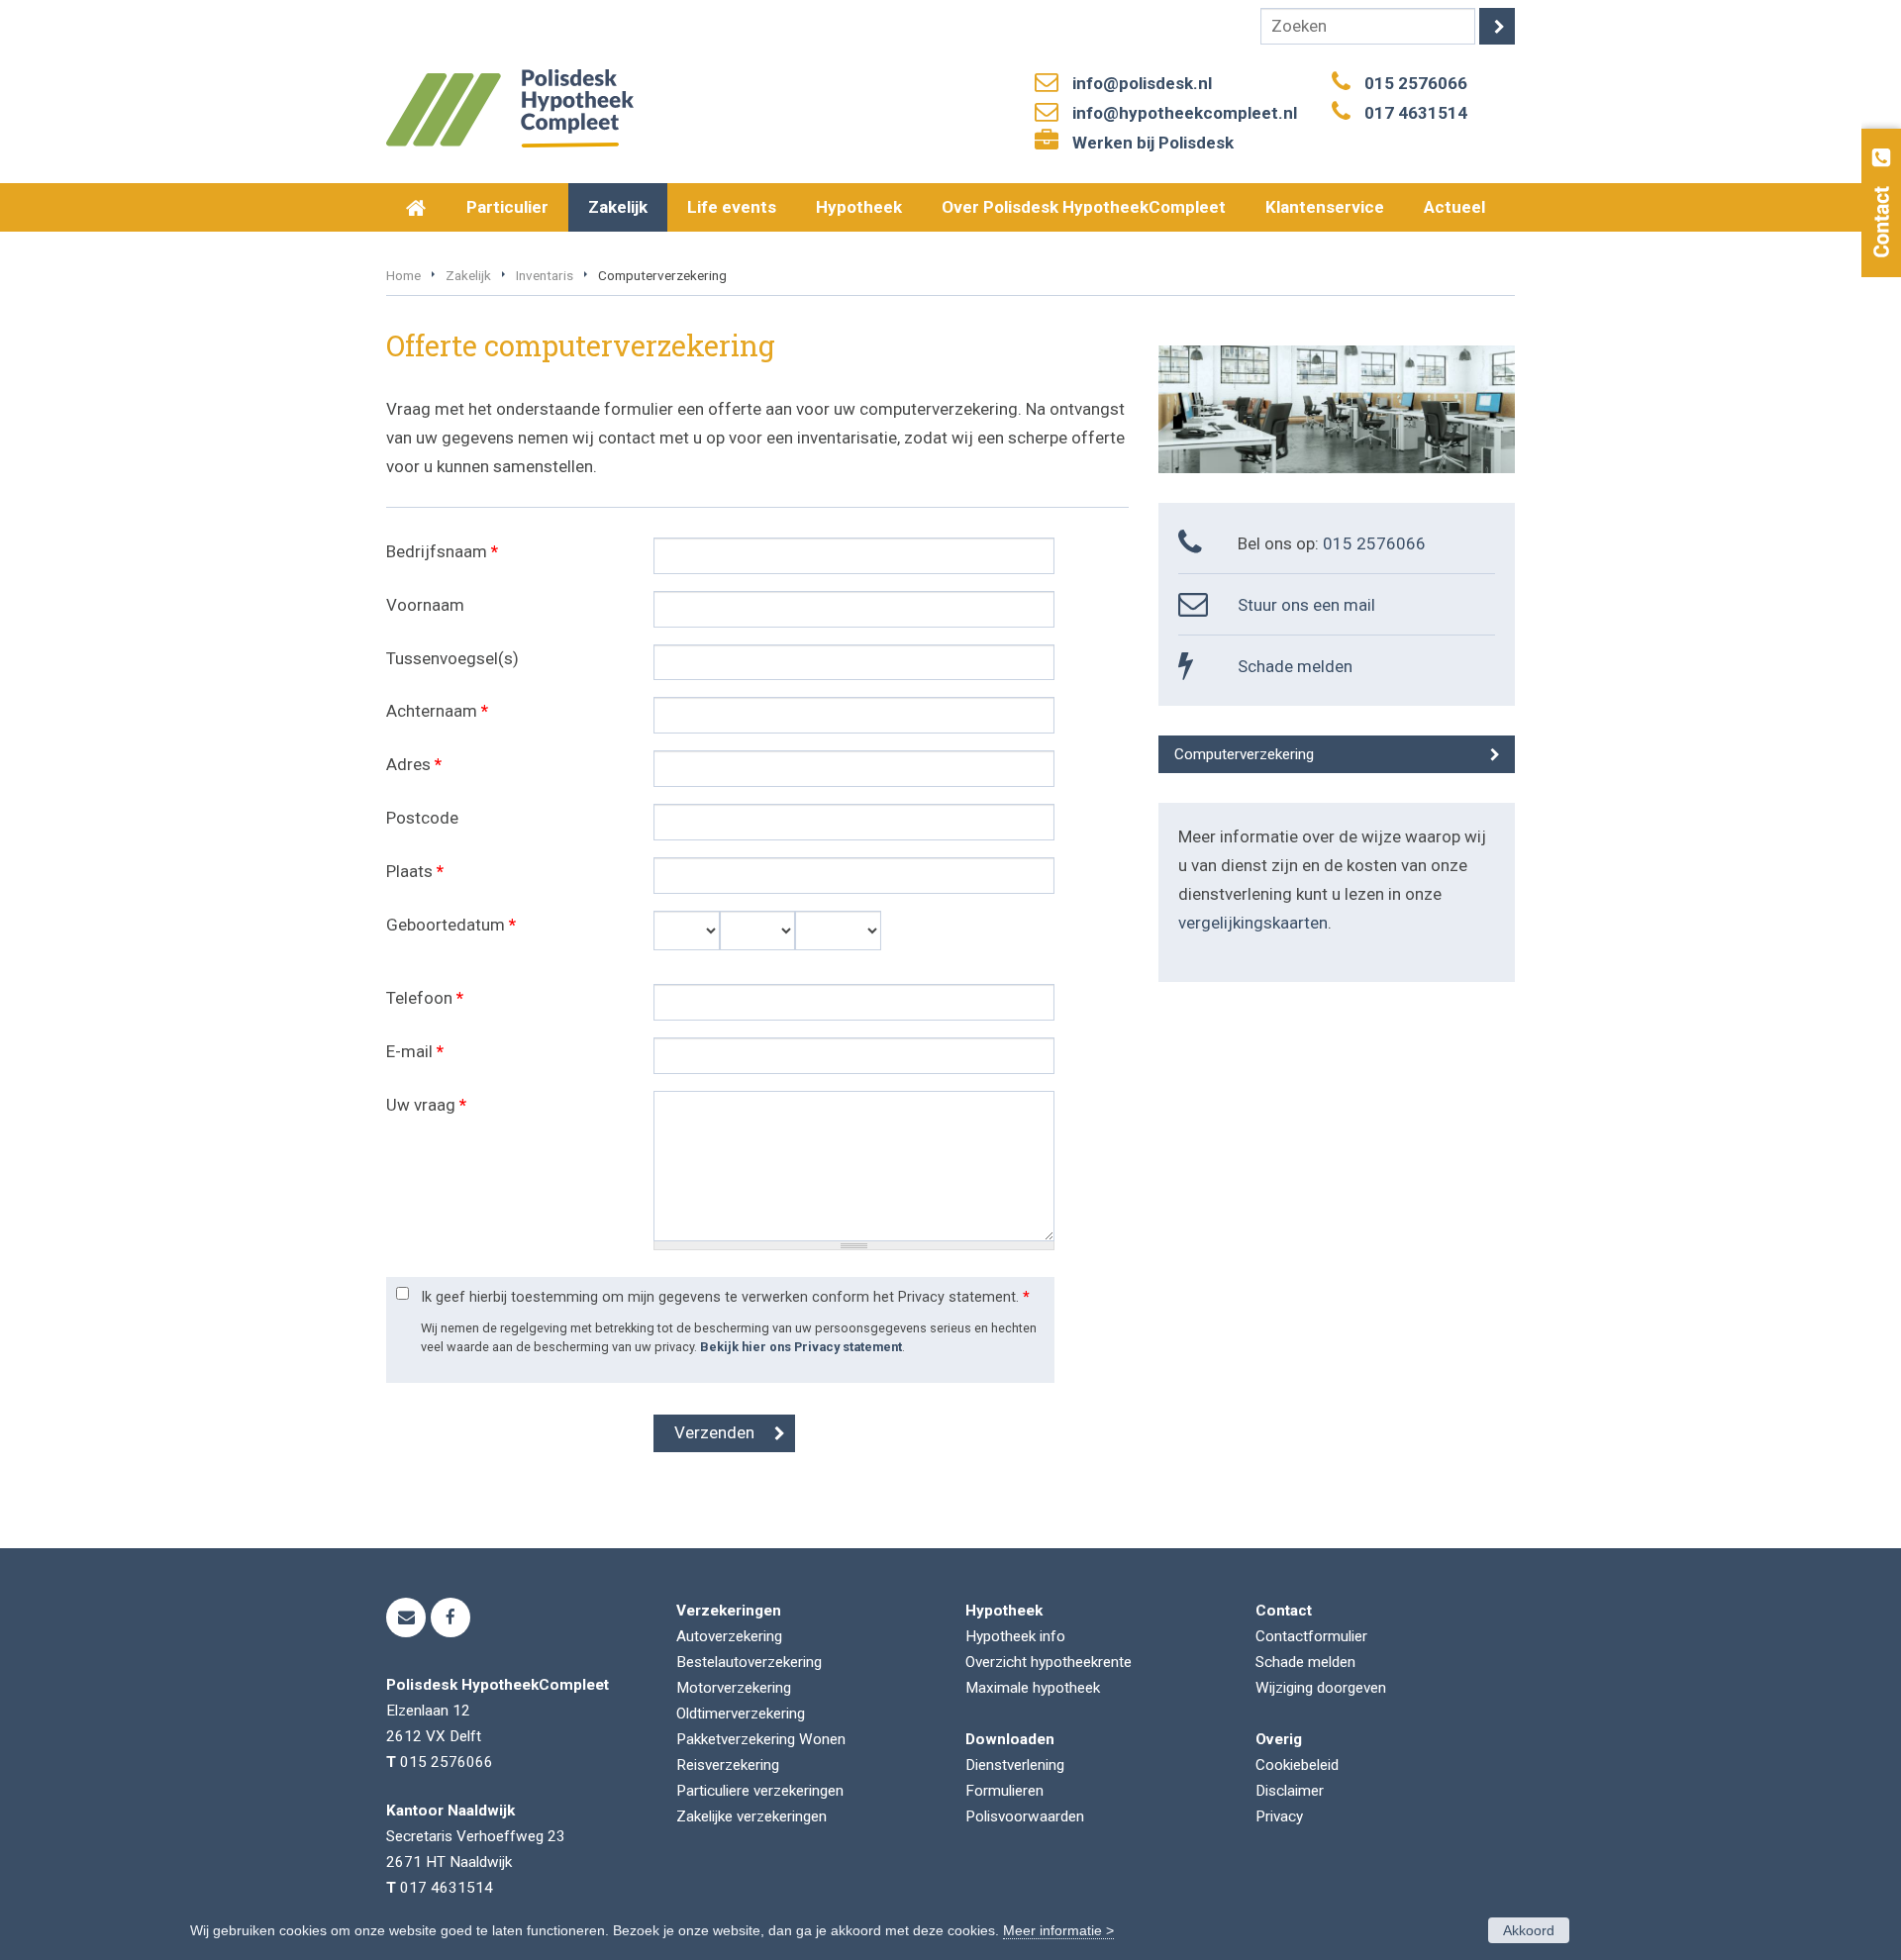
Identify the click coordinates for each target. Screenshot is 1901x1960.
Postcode (422, 818)
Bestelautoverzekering (749, 1662)
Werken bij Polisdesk (1153, 143)
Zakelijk (468, 275)
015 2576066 (1416, 83)
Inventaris (545, 275)
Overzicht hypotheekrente (1049, 1662)
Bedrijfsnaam (442, 551)
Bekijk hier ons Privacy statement (801, 1347)
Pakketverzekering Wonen (761, 1739)
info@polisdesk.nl (1142, 83)
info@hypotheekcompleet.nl (1185, 113)
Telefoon (425, 998)
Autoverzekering (729, 1636)
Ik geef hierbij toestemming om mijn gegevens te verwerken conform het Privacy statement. (725, 1297)
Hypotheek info (1015, 1636)
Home (403, 275)
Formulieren (1004, 1791)
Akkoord (1529, 1930)
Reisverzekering (728, 1765)
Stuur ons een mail (1306, 605)
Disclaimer (1290, 1791)
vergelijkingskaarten (1253, 923)
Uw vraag (426, 1105)
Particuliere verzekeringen (760, 1791)
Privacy (1279, 1816)
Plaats (415, 871)
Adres (414, 764)
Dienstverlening (1015, 1765)
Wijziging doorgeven (1321, 1688)
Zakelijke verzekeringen (751, 1816)
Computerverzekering (1244, 754)
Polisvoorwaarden (1025, 1816)
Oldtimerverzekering (741, 1714)
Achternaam (437, 711)
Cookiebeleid (1297, 1765)
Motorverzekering (734, 1688)
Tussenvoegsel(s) (452, 658)
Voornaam (425, 605)
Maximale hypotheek (1033, 1688)
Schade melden (1295, 666)
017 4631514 (1416, 113)
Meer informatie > (1058, 1930)
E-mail (415, 1051)
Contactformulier (1311, 1636)
